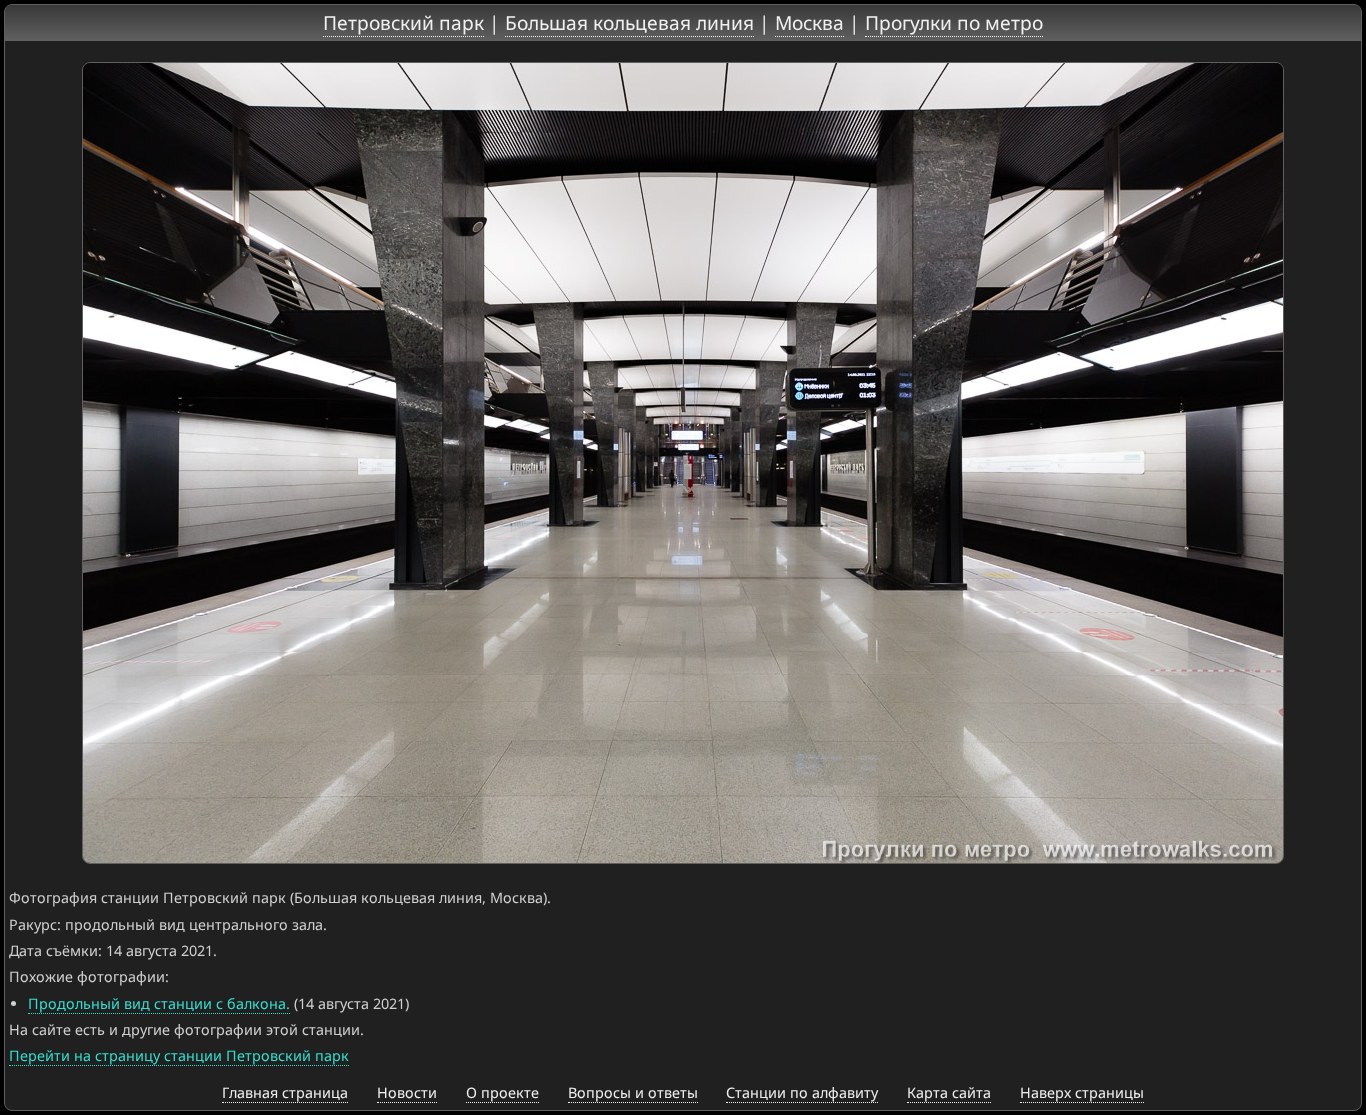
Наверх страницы (1082, 1092)
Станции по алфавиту (802, 1092)
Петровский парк (403, 22)
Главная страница (285, 1092)
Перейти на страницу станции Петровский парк (179, 1055)
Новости (407, 1092)
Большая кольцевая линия (629, 22)
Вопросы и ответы (633, 1092)
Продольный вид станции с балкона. (159, 1003)
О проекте (502, 1092)
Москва (809, 22)
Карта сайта (949, 1092)
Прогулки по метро (954, 22)
